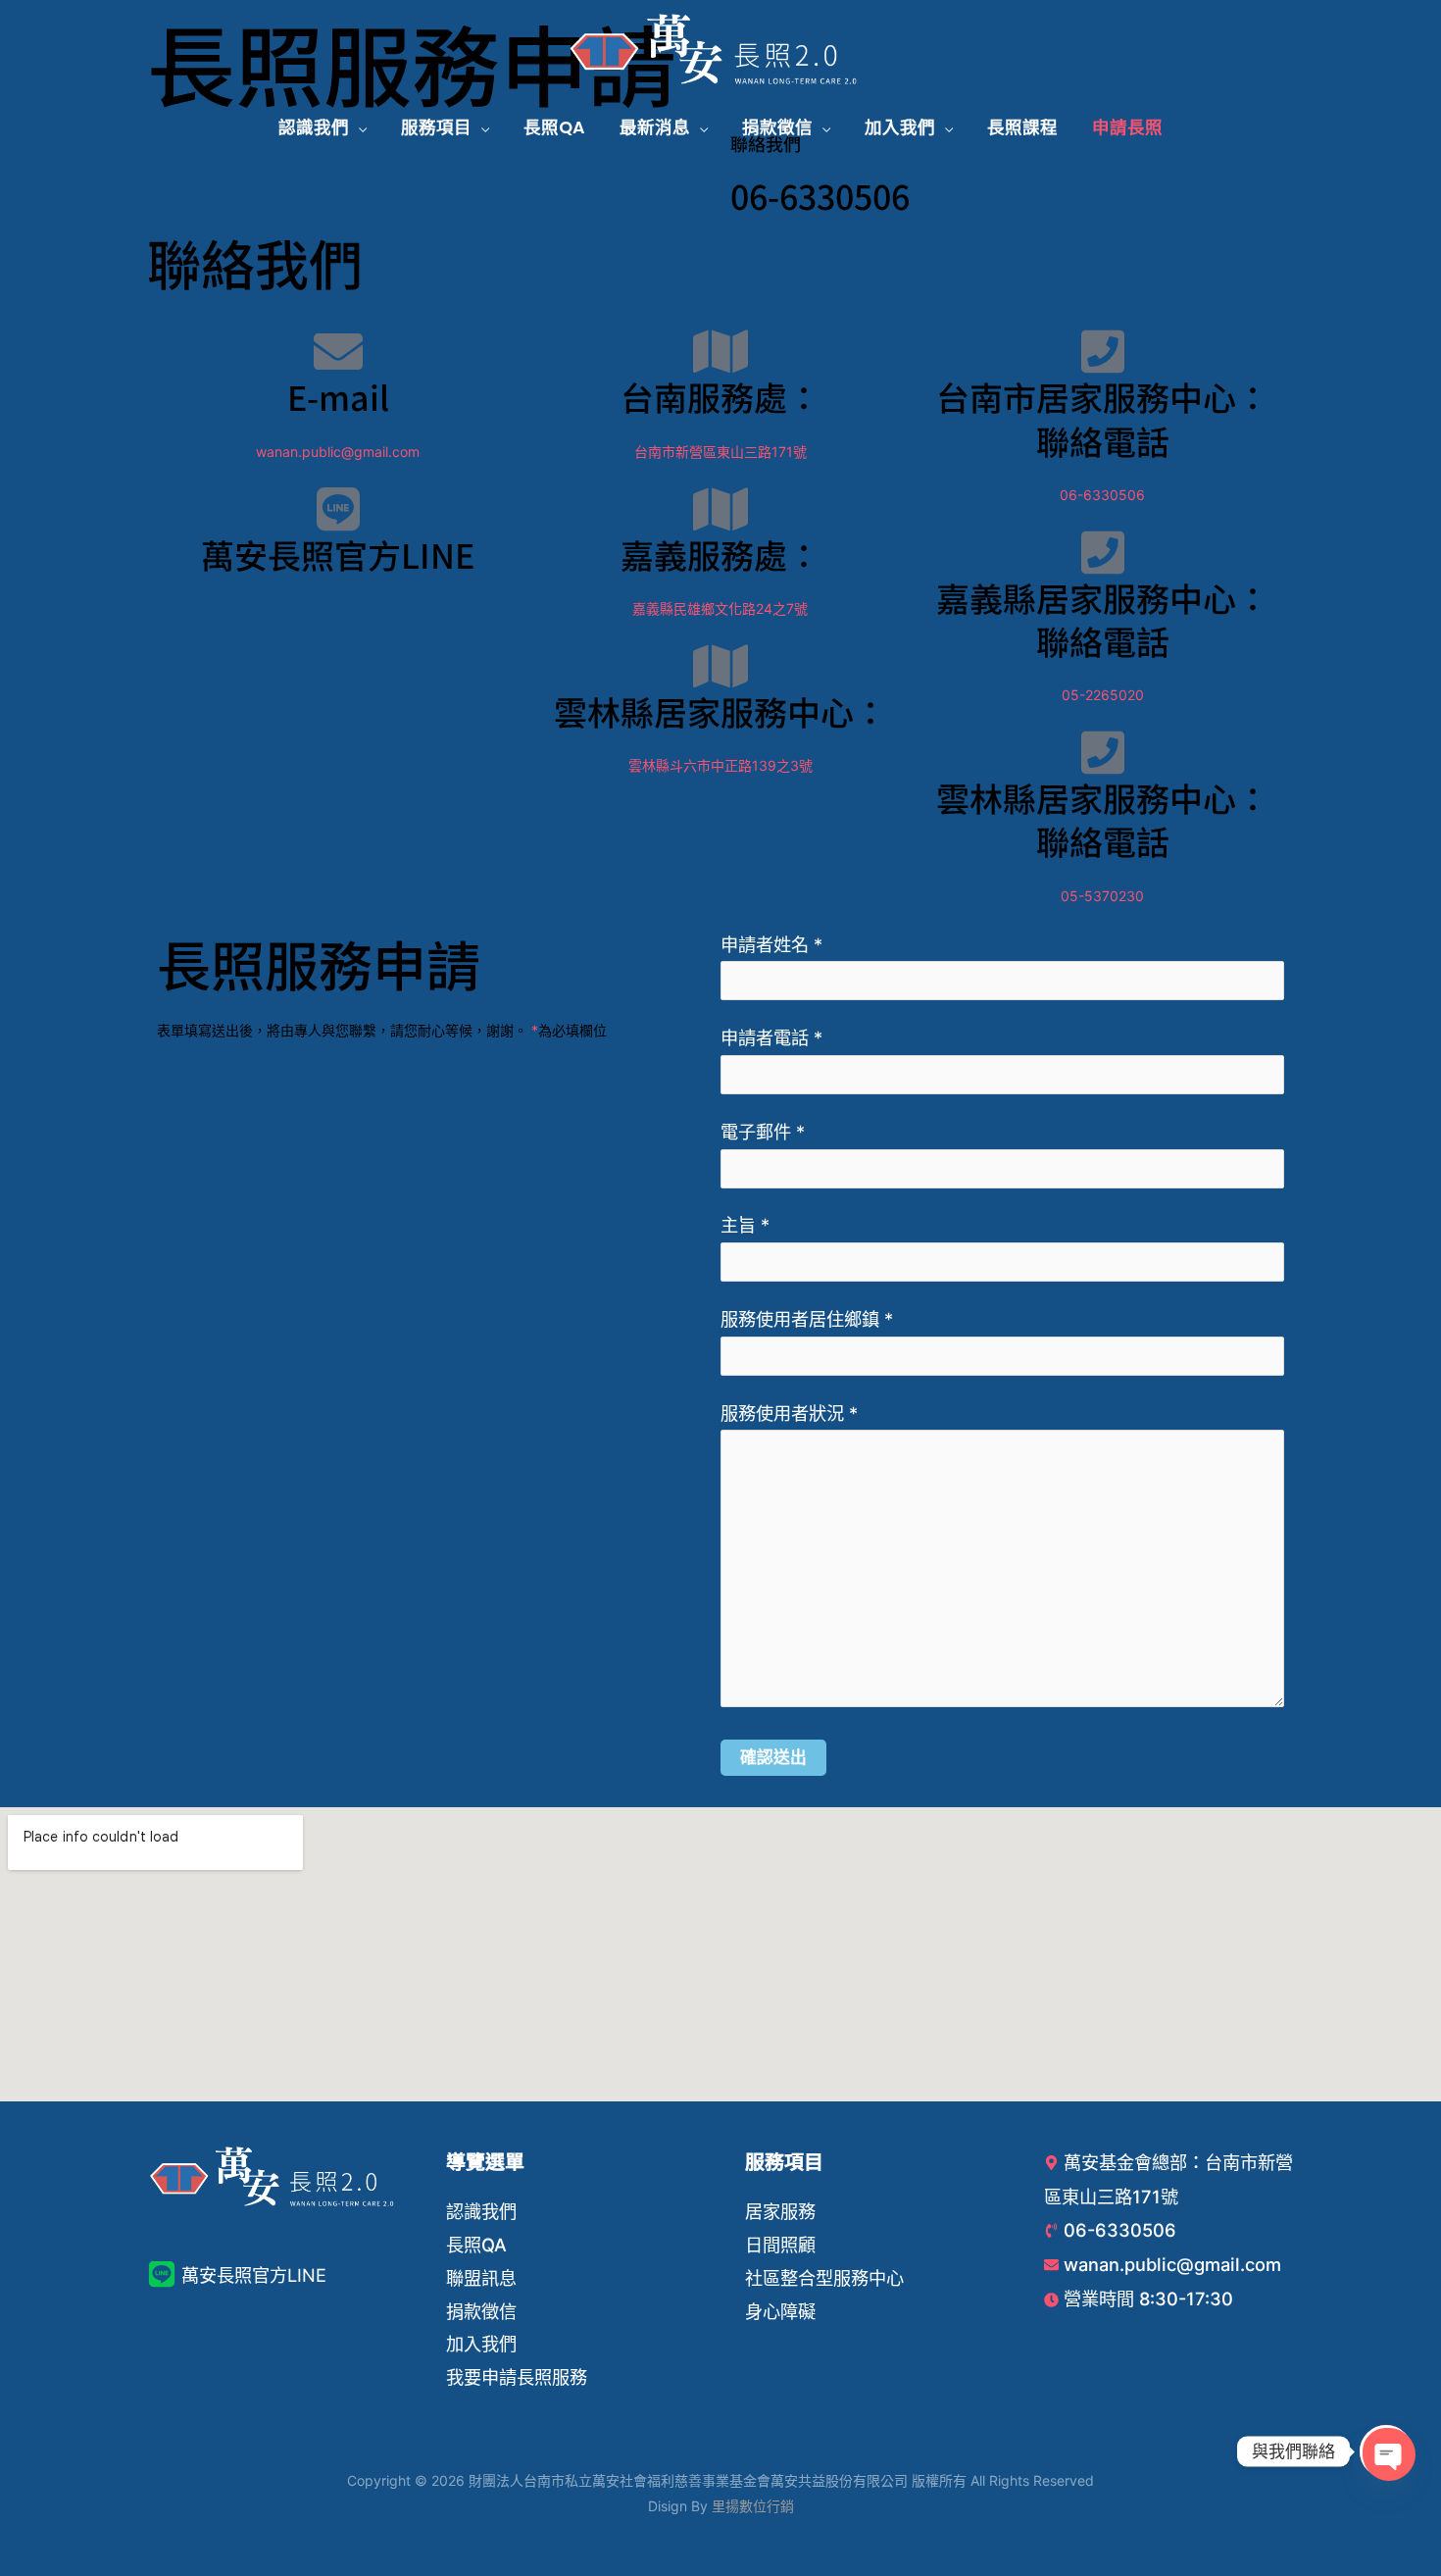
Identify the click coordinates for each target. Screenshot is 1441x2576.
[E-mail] (338, 351)
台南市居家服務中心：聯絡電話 (1103, 418)
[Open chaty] (1386, 2451)
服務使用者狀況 (789, 1413)
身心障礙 (780, 2311)
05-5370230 (1102, 896)
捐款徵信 (481, 2311)
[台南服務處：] (720, 351)
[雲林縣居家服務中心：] (720, 666)
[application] (358, 127)
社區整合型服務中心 (824, 2278)
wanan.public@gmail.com (338, 452)
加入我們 (481, 2344)
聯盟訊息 (481, 2278)
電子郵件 (763, 1132)
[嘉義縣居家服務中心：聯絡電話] (1103, 552)
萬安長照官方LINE (338, 555)
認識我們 (481, 2211)
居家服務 (780, 2211)
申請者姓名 (771, 944)
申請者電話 (771, 1037)
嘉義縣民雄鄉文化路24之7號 (720, 608)
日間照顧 (780, 2245)
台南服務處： (720, 397)
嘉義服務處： (720, 555)
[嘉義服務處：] (720, 509)
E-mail (338, 397)
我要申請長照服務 (517, 2377)
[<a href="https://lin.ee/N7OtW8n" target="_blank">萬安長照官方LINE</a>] (338, 509)
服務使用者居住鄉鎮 (807, 1319)
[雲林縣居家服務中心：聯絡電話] (1103, 752)
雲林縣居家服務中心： (720, 711)
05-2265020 (1103, 695)
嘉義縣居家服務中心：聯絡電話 (1103, 619)
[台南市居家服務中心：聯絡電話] (1103, 351)
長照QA (476, 2245)
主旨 (745, 1225)
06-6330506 (820, 196)
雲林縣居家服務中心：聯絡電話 (1103, 819)
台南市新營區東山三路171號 (720, 452)
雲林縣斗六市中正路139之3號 (720, 765)
